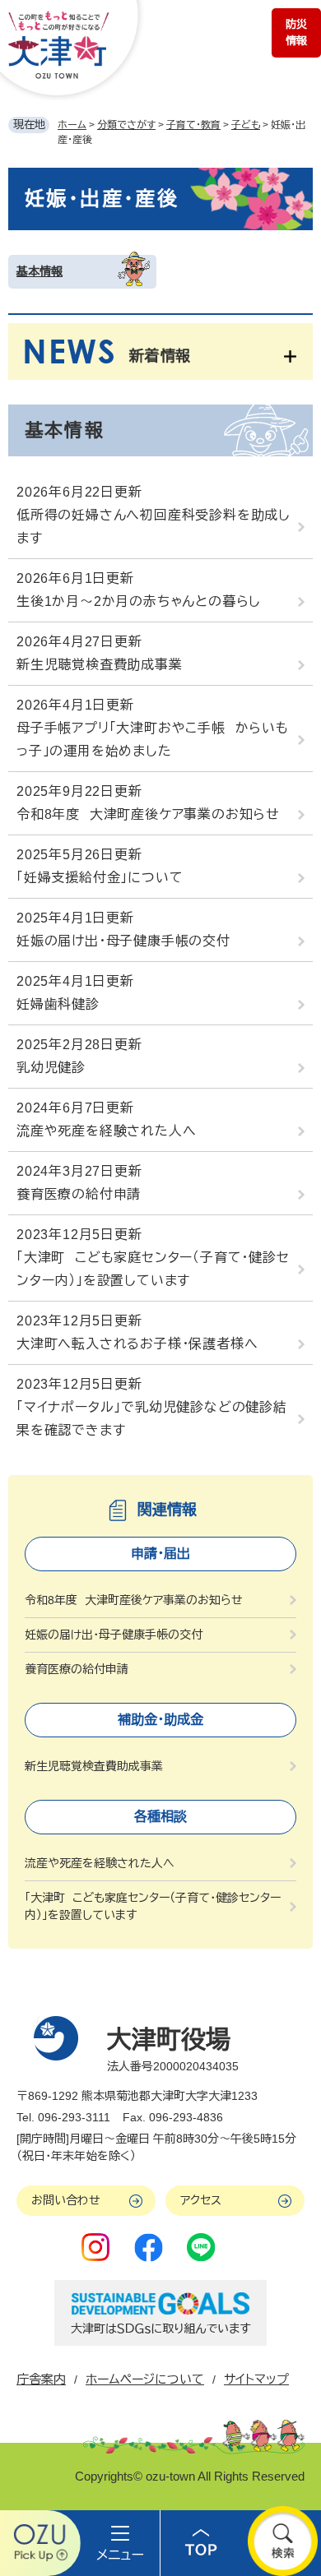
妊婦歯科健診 (58, 1004)
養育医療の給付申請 (79, 1194)
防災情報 (296, 32)
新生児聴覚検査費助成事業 (100, 665)
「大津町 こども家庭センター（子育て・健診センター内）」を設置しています (153, 1269)
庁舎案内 (41, 2379)
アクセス (201, 2200)
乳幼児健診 (51, 1068)
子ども (246, 125)
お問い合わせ (66, 2200)
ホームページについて (145, 2379)
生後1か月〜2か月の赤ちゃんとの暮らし (139, 601)
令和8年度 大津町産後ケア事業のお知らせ (148, 814)
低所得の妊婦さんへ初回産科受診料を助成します (154, 527)
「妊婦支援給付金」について (100, 878)
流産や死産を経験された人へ (106, 1131)
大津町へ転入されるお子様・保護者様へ (137, 1344)
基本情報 (40, 271)
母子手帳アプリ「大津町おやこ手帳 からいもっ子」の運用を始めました (153, 740)
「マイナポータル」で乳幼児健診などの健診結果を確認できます (152, 1419)
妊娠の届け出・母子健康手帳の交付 (123, 941)
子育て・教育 (193, 125)
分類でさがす (126, 125)
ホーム (72, 125)
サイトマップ (256, 2379)
